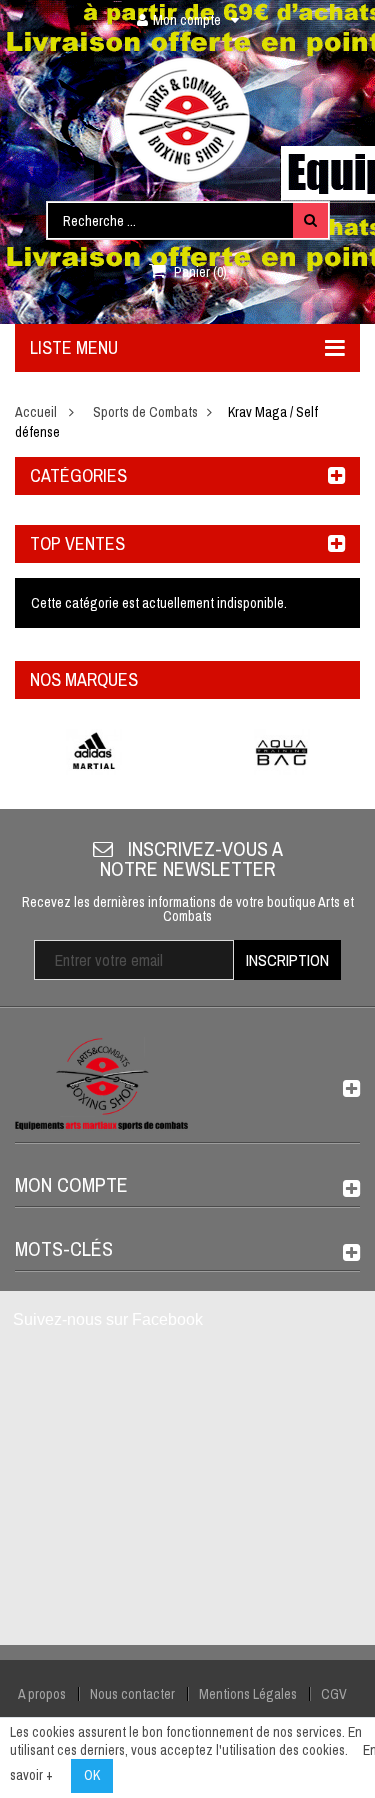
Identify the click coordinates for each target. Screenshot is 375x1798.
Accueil (36, 412)
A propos (42, 1694)
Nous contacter (132, 1694)
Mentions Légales (248, 1694)
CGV (334, 1694)
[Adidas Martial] (94, 751)
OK (92, 1775)
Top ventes (77, 543)
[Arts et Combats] (188, 120)
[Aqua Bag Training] (282, 751)
